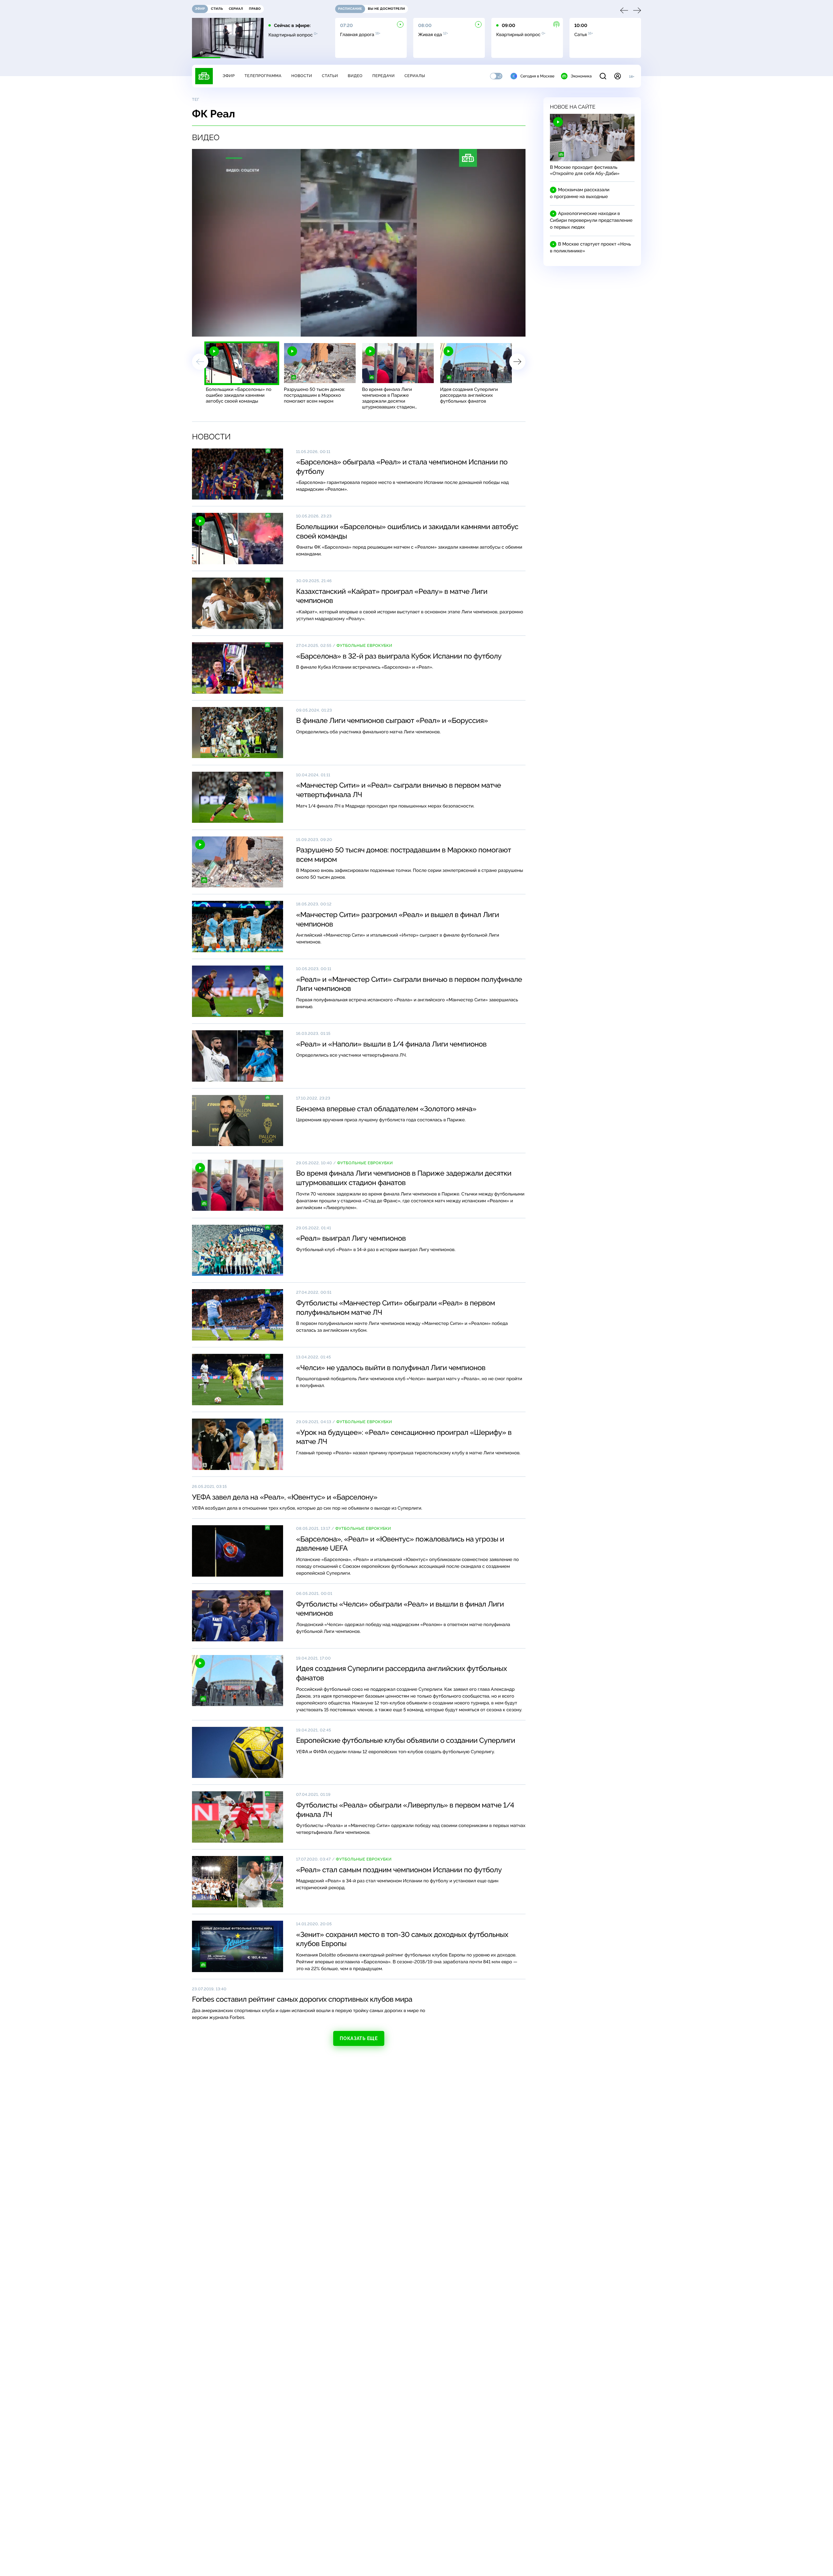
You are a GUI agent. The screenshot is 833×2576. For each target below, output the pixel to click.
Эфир (229, 76)
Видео (355, 76)
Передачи (383, 76)
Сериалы (415, 76)
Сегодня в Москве (537, 76)
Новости (302, 76)
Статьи (330, 76)
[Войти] (618, 76)
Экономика (581, 76)
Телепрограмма (263, 76)
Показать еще (359, 2038)
